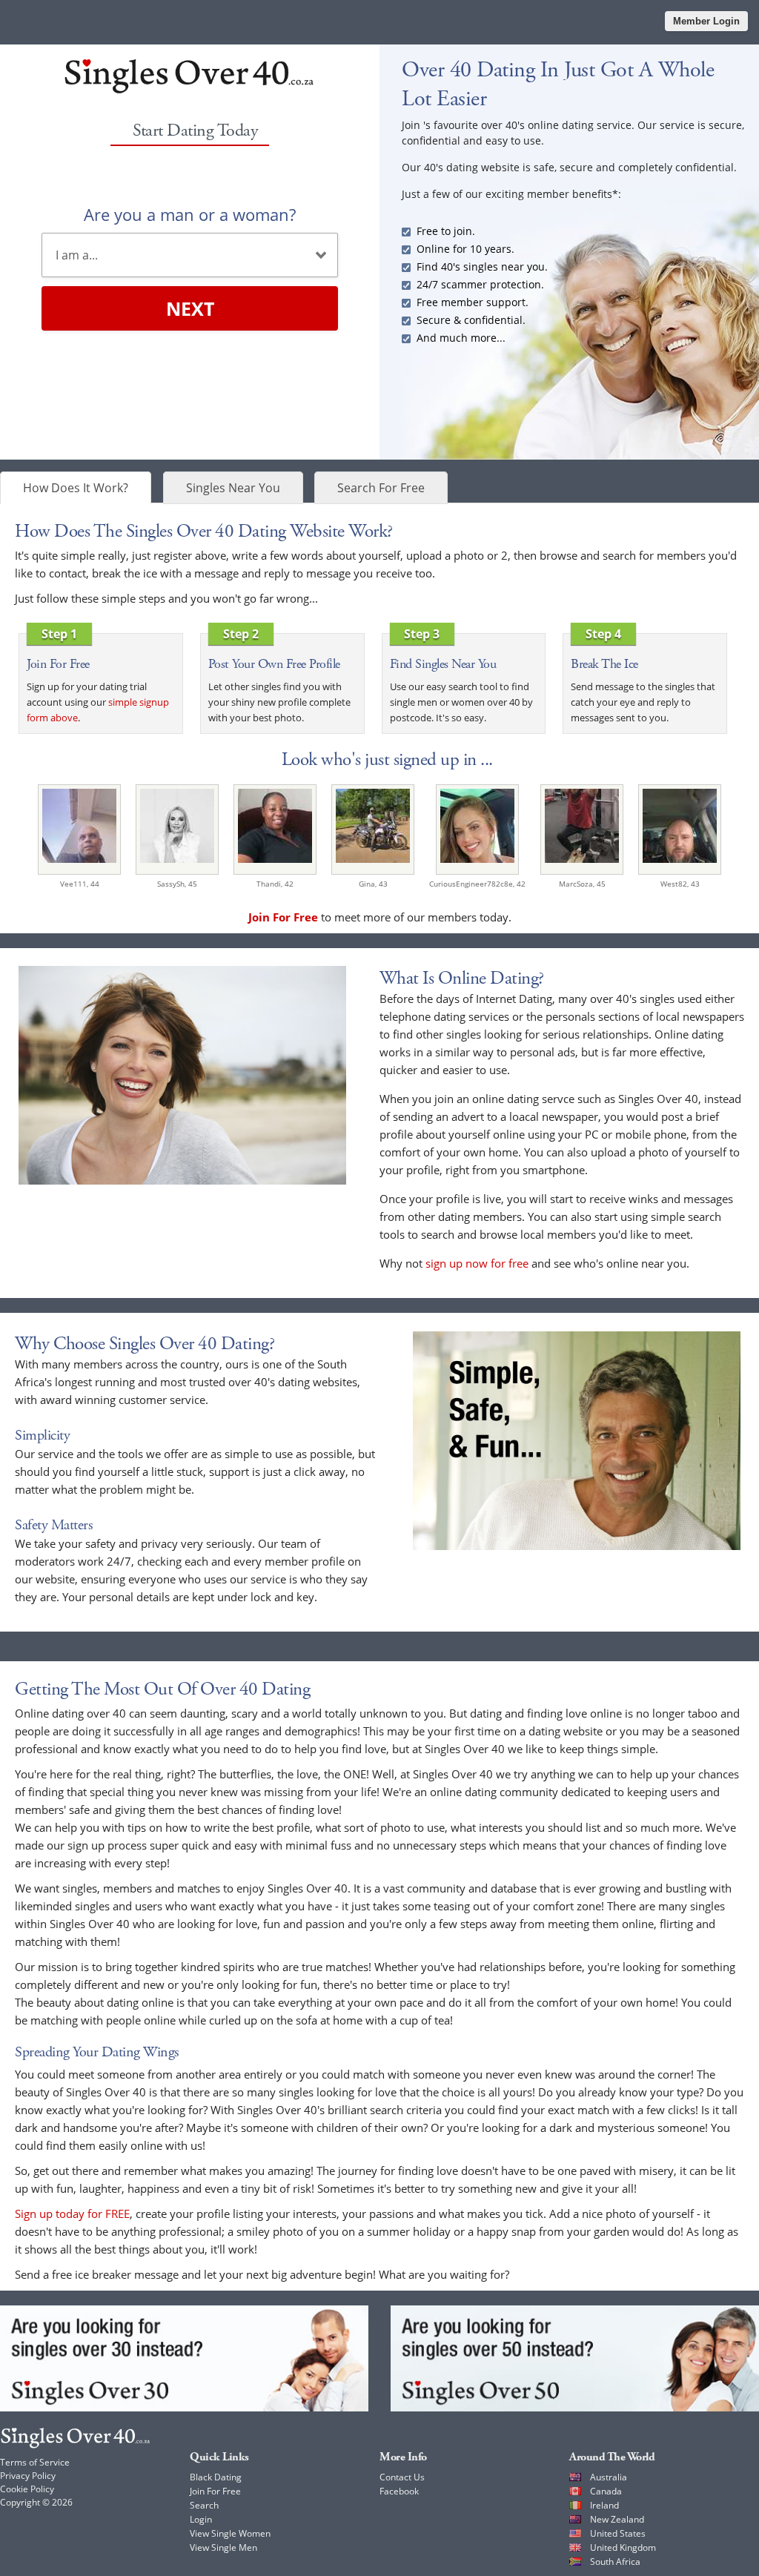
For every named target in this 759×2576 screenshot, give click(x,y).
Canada (606, 2491)
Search (204, 2505)
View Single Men (223, 2547)
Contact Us (402, 2477)
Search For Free (381, 488)
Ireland (604, 2505)
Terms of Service (35, 2462)
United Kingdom (623, 2547)
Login (201, 2519)
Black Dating (216, 2477)
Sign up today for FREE (72, 2214)
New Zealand (617, 2519)
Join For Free (215, 2491)
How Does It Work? (76, 488)
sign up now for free (477, 1263)
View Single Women (230, 2533)
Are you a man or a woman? (190, 214)
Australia (609, 2477)
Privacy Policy (28, 2476)
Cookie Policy (27, 2489)
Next (190, 308)
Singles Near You (233, 488)
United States (618, 2533)
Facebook (399, 2491)
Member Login (706, 21)
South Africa (615, 2562)
